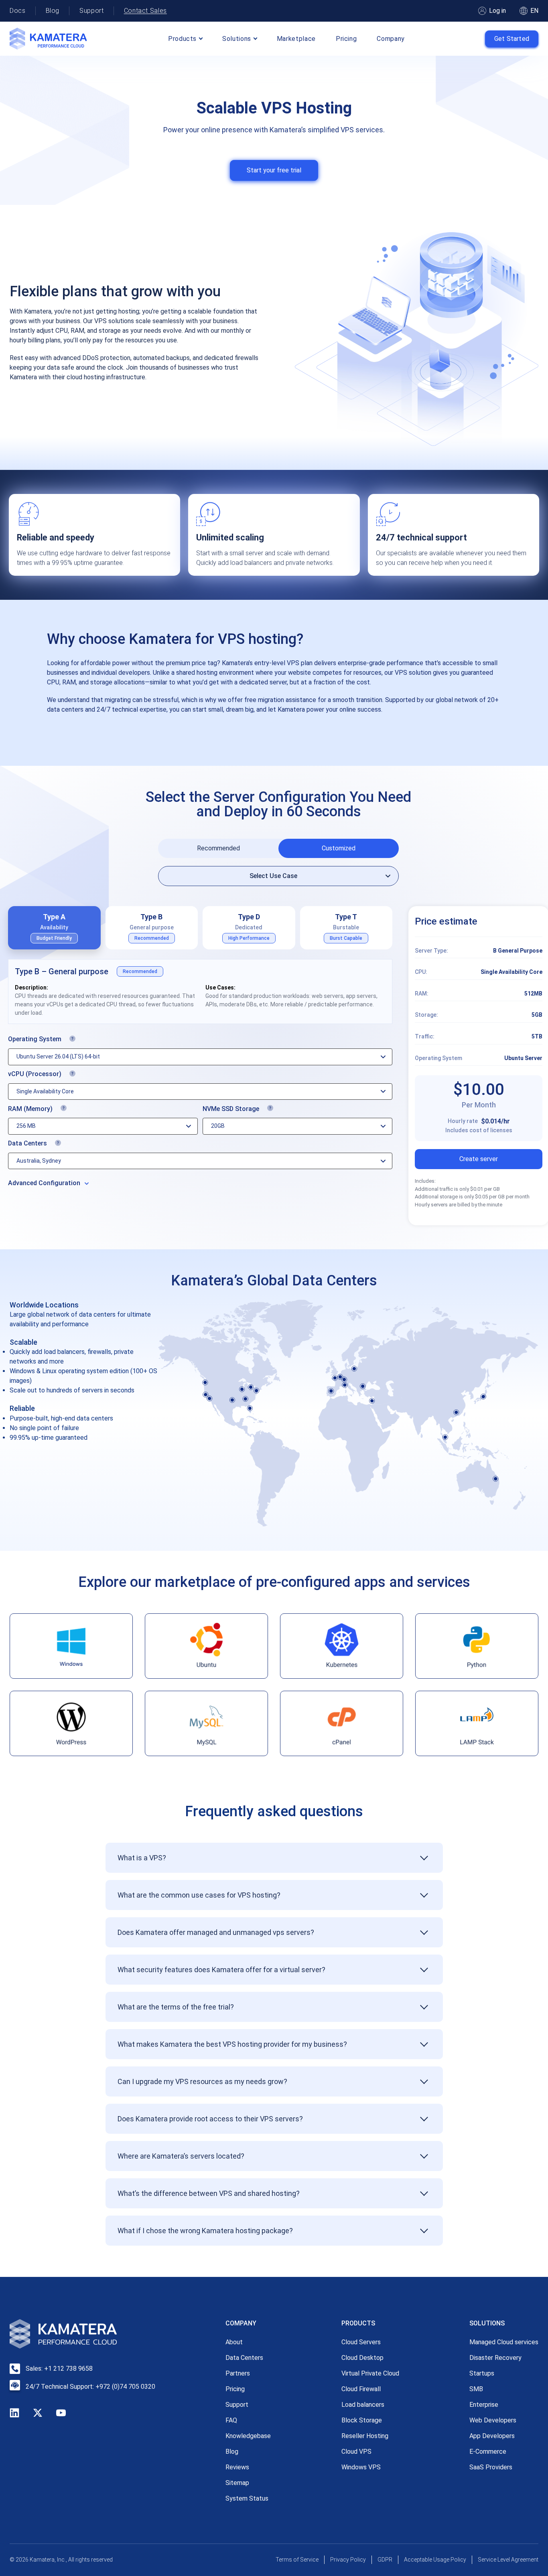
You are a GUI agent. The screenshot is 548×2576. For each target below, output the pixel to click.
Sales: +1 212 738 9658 (59, 2369)
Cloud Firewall (361, 2389)
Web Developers (493, 2420)
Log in (497, 11)
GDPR (385, 2560)
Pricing (346, 39)
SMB (476, 2389)
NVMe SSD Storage (280, 1110)
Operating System (84, 1040)
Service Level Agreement (508, 2560)
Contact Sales (145, 11)
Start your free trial (274, 170)
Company (391, 39)
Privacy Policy (348, 2560)
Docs (18, 11)
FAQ (231, 2420)
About (234, 2342)
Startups (482, 2373)
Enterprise (484, 2405)
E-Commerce (488, 2452)
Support (91, 11)
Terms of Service (297, 2560)
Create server (479, 1159)
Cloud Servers (361, 2342)
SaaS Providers (491, 2467)
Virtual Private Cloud (370, 2373)
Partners (238, 2373)
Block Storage (362, 2420)
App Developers (492, 2436)
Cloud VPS (356, 2452)
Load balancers (363, 2405)
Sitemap (237, 2483)
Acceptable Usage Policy (435, 2560)
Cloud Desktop (362, 2358)
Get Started (512, 39)
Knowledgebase (248, 2436)
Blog (53, 11)
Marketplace (296, 39)
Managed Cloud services (504, 2342)
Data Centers (78, 1144)
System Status (247, 2498)
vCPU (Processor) (84, 1075)
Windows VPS (361, 2467)
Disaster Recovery (495, 2358)
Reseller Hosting (365, 2436)
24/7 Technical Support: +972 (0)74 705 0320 (90, 2387)
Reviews (237, 2467)
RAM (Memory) (77, 1110)
